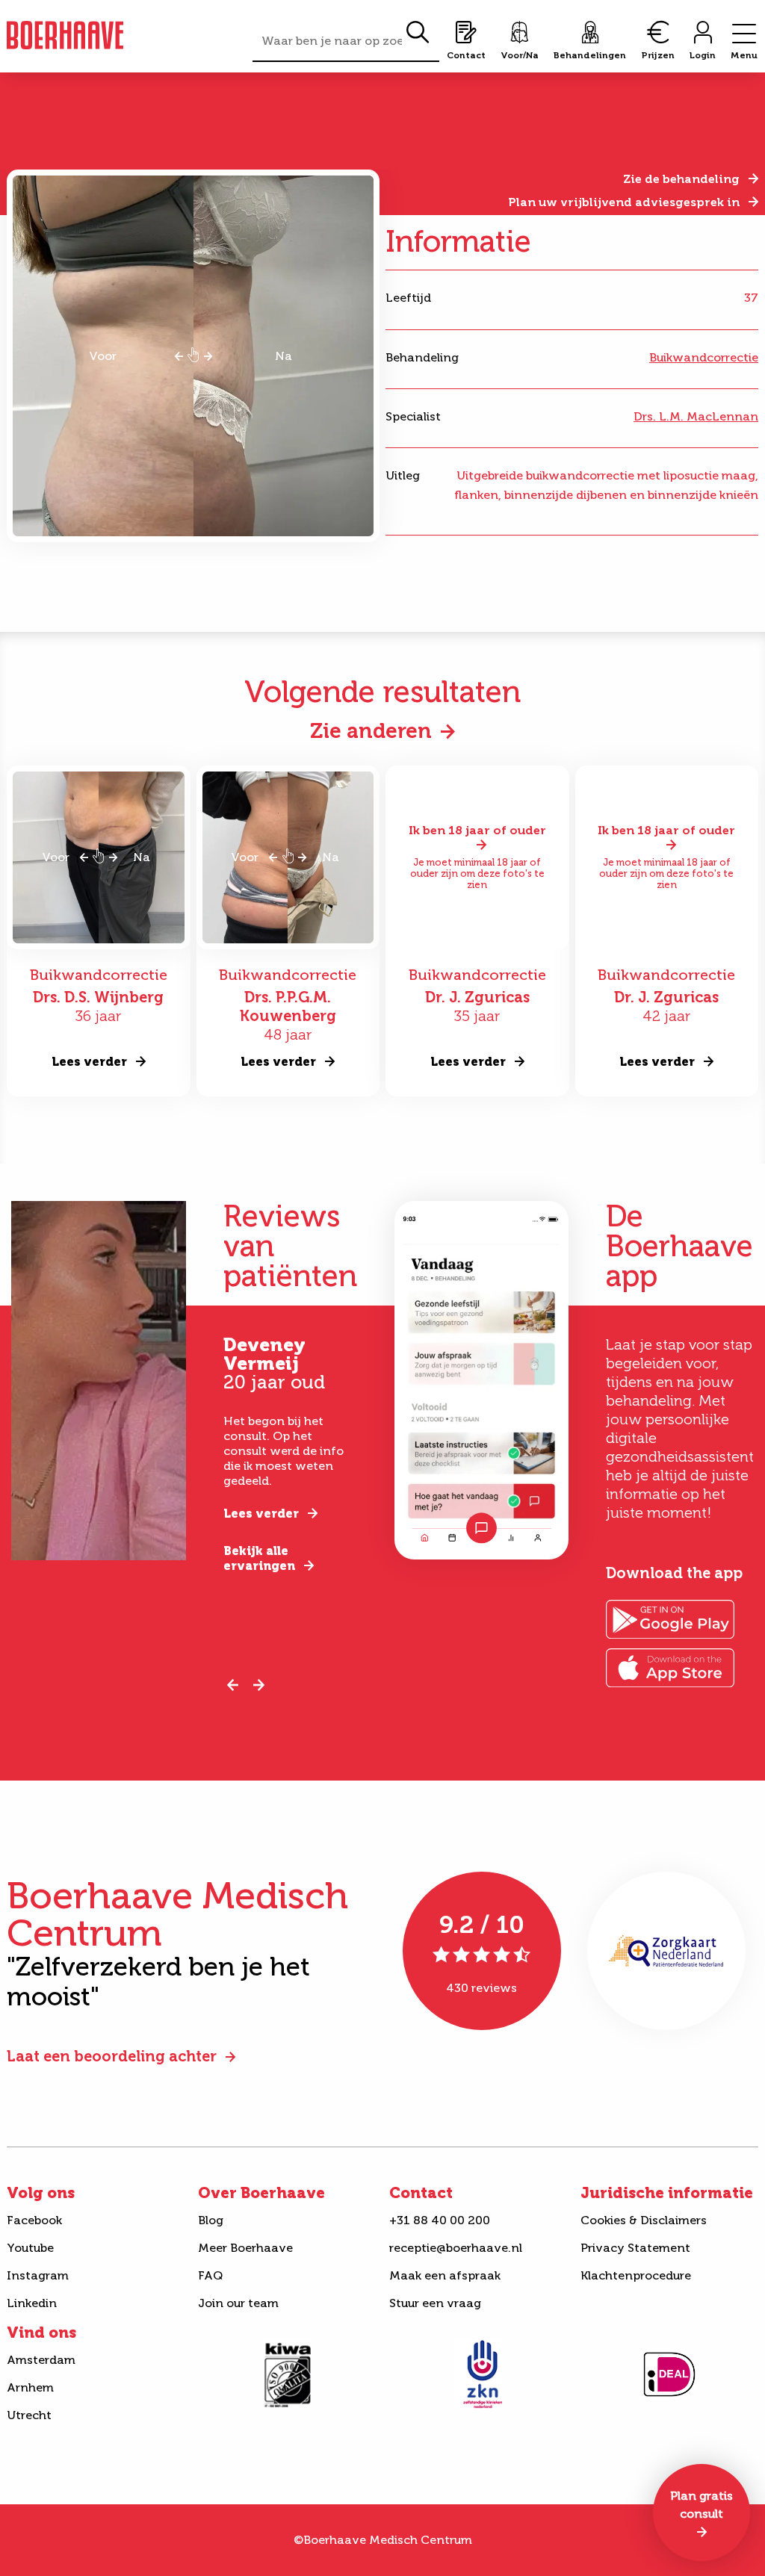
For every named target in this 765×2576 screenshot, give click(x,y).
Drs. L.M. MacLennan (696, 416)
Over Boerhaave (261, 2193)
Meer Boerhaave (245, 2248)
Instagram (38, 2275)
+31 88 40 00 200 (440, 2220)
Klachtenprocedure (636, 2275)
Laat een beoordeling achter (112, 2056)
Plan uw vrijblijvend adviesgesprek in (624, 202)
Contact (421, 2193)
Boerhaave (65, 35)
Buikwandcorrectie (704, 357)
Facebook (34, 2220)
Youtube (30, 2248)
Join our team (238, 2303)
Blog (211, 2220)
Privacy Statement (635, 2248)
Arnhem (30, 2387)
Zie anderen (371, 731)
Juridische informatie (667, 2193)
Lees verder (261, 1514)
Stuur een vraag (435, 2303)
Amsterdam (41, 2360)
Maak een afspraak (445, 2275)
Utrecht (29, 2415)
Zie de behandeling (681, 179)
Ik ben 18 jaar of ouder (477, 830)
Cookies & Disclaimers (644, 2220)
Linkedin (32, 2303)
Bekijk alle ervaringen (259, 1558)
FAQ (210, 2275)
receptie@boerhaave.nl (456, 2248)
